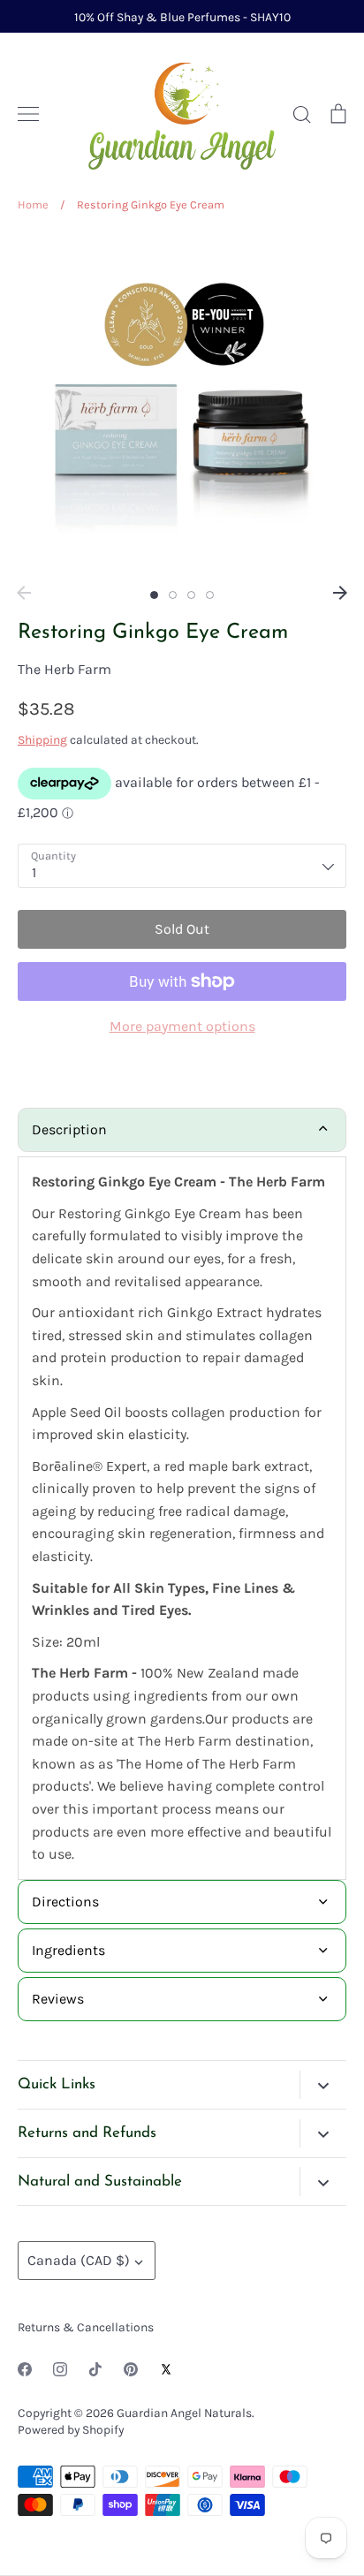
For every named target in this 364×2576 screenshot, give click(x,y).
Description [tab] (69, 1129)
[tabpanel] (182, 1518)
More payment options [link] (182, 1026)
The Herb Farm (64, 669)
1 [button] (154, 595)
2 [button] (173, 595)
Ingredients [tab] (68, 1950)
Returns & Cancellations (86, 2327)
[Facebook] (25, 2369)
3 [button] (191, 595)
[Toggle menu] (28, 114)
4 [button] (210, 595)
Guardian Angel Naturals (184, 2413)
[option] (182, 405)
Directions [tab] (65, 1902)
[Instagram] (60, 2369)
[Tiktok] (95, 2369)
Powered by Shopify (71, 2429)
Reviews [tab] (58, 1999)
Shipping (42, 739)
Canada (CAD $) (79, 2260)
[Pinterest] (131, 2369)
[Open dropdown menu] (323, 2085)
